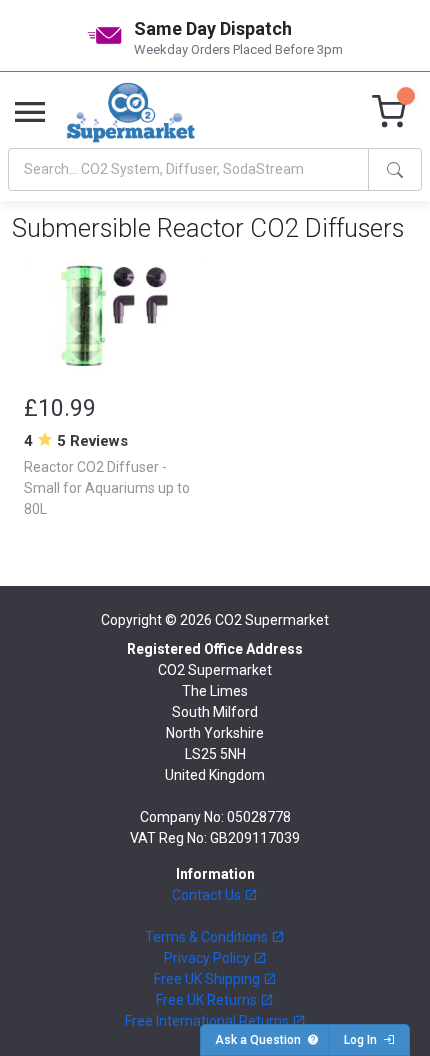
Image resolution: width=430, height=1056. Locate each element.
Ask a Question (261, 1040)
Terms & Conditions (208, 937)
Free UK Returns (208, 1000)
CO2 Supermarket (272, 620)
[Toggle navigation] (30, 113)
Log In (363, 1040)
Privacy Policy (208, 958)
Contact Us (208, 895)
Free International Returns (208, 1021)
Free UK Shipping (208, 979)
